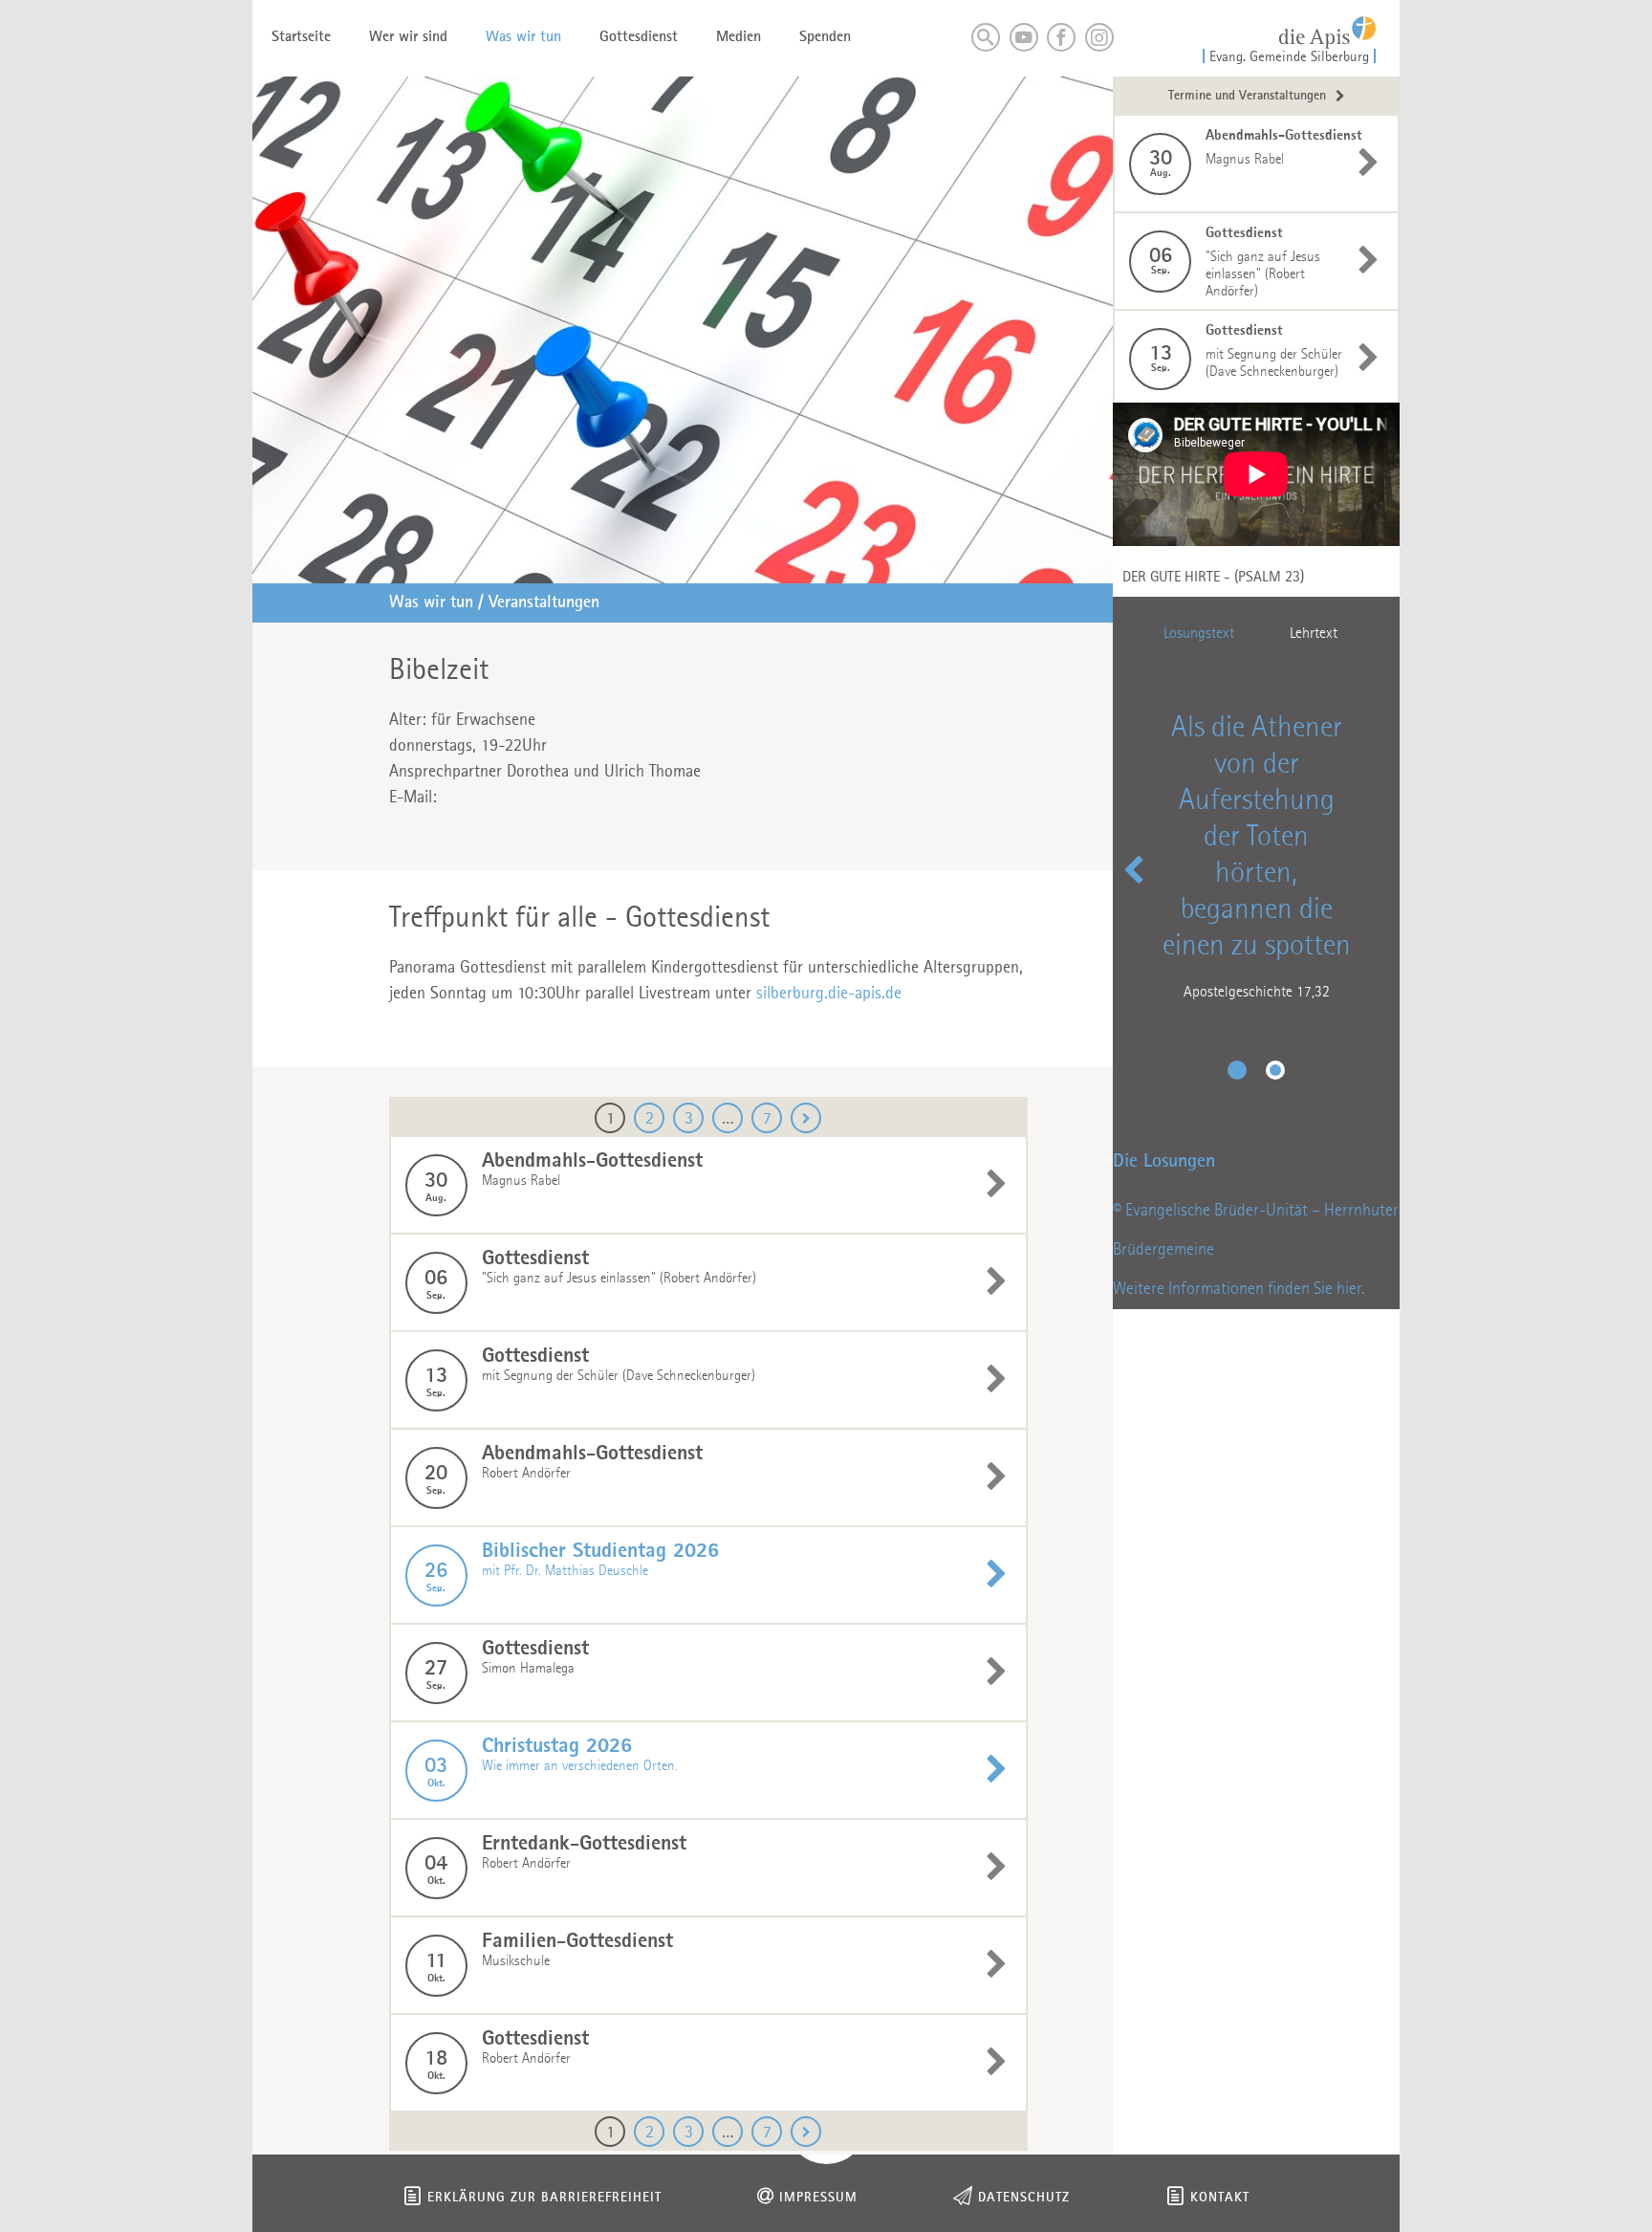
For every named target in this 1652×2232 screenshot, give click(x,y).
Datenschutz (1024, 2198)
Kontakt (1220, 2198)
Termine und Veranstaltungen (1247, 96)
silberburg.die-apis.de (829, 994)
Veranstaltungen (544, 602)
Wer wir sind (408, 37)
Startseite (301, 37)
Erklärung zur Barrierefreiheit (544, 2198)
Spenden (825, 37)
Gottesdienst (639, 37)
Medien (739, 37)
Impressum (818, 2198)
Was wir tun (523, 37)
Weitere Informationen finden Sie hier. (1239, 1289)
